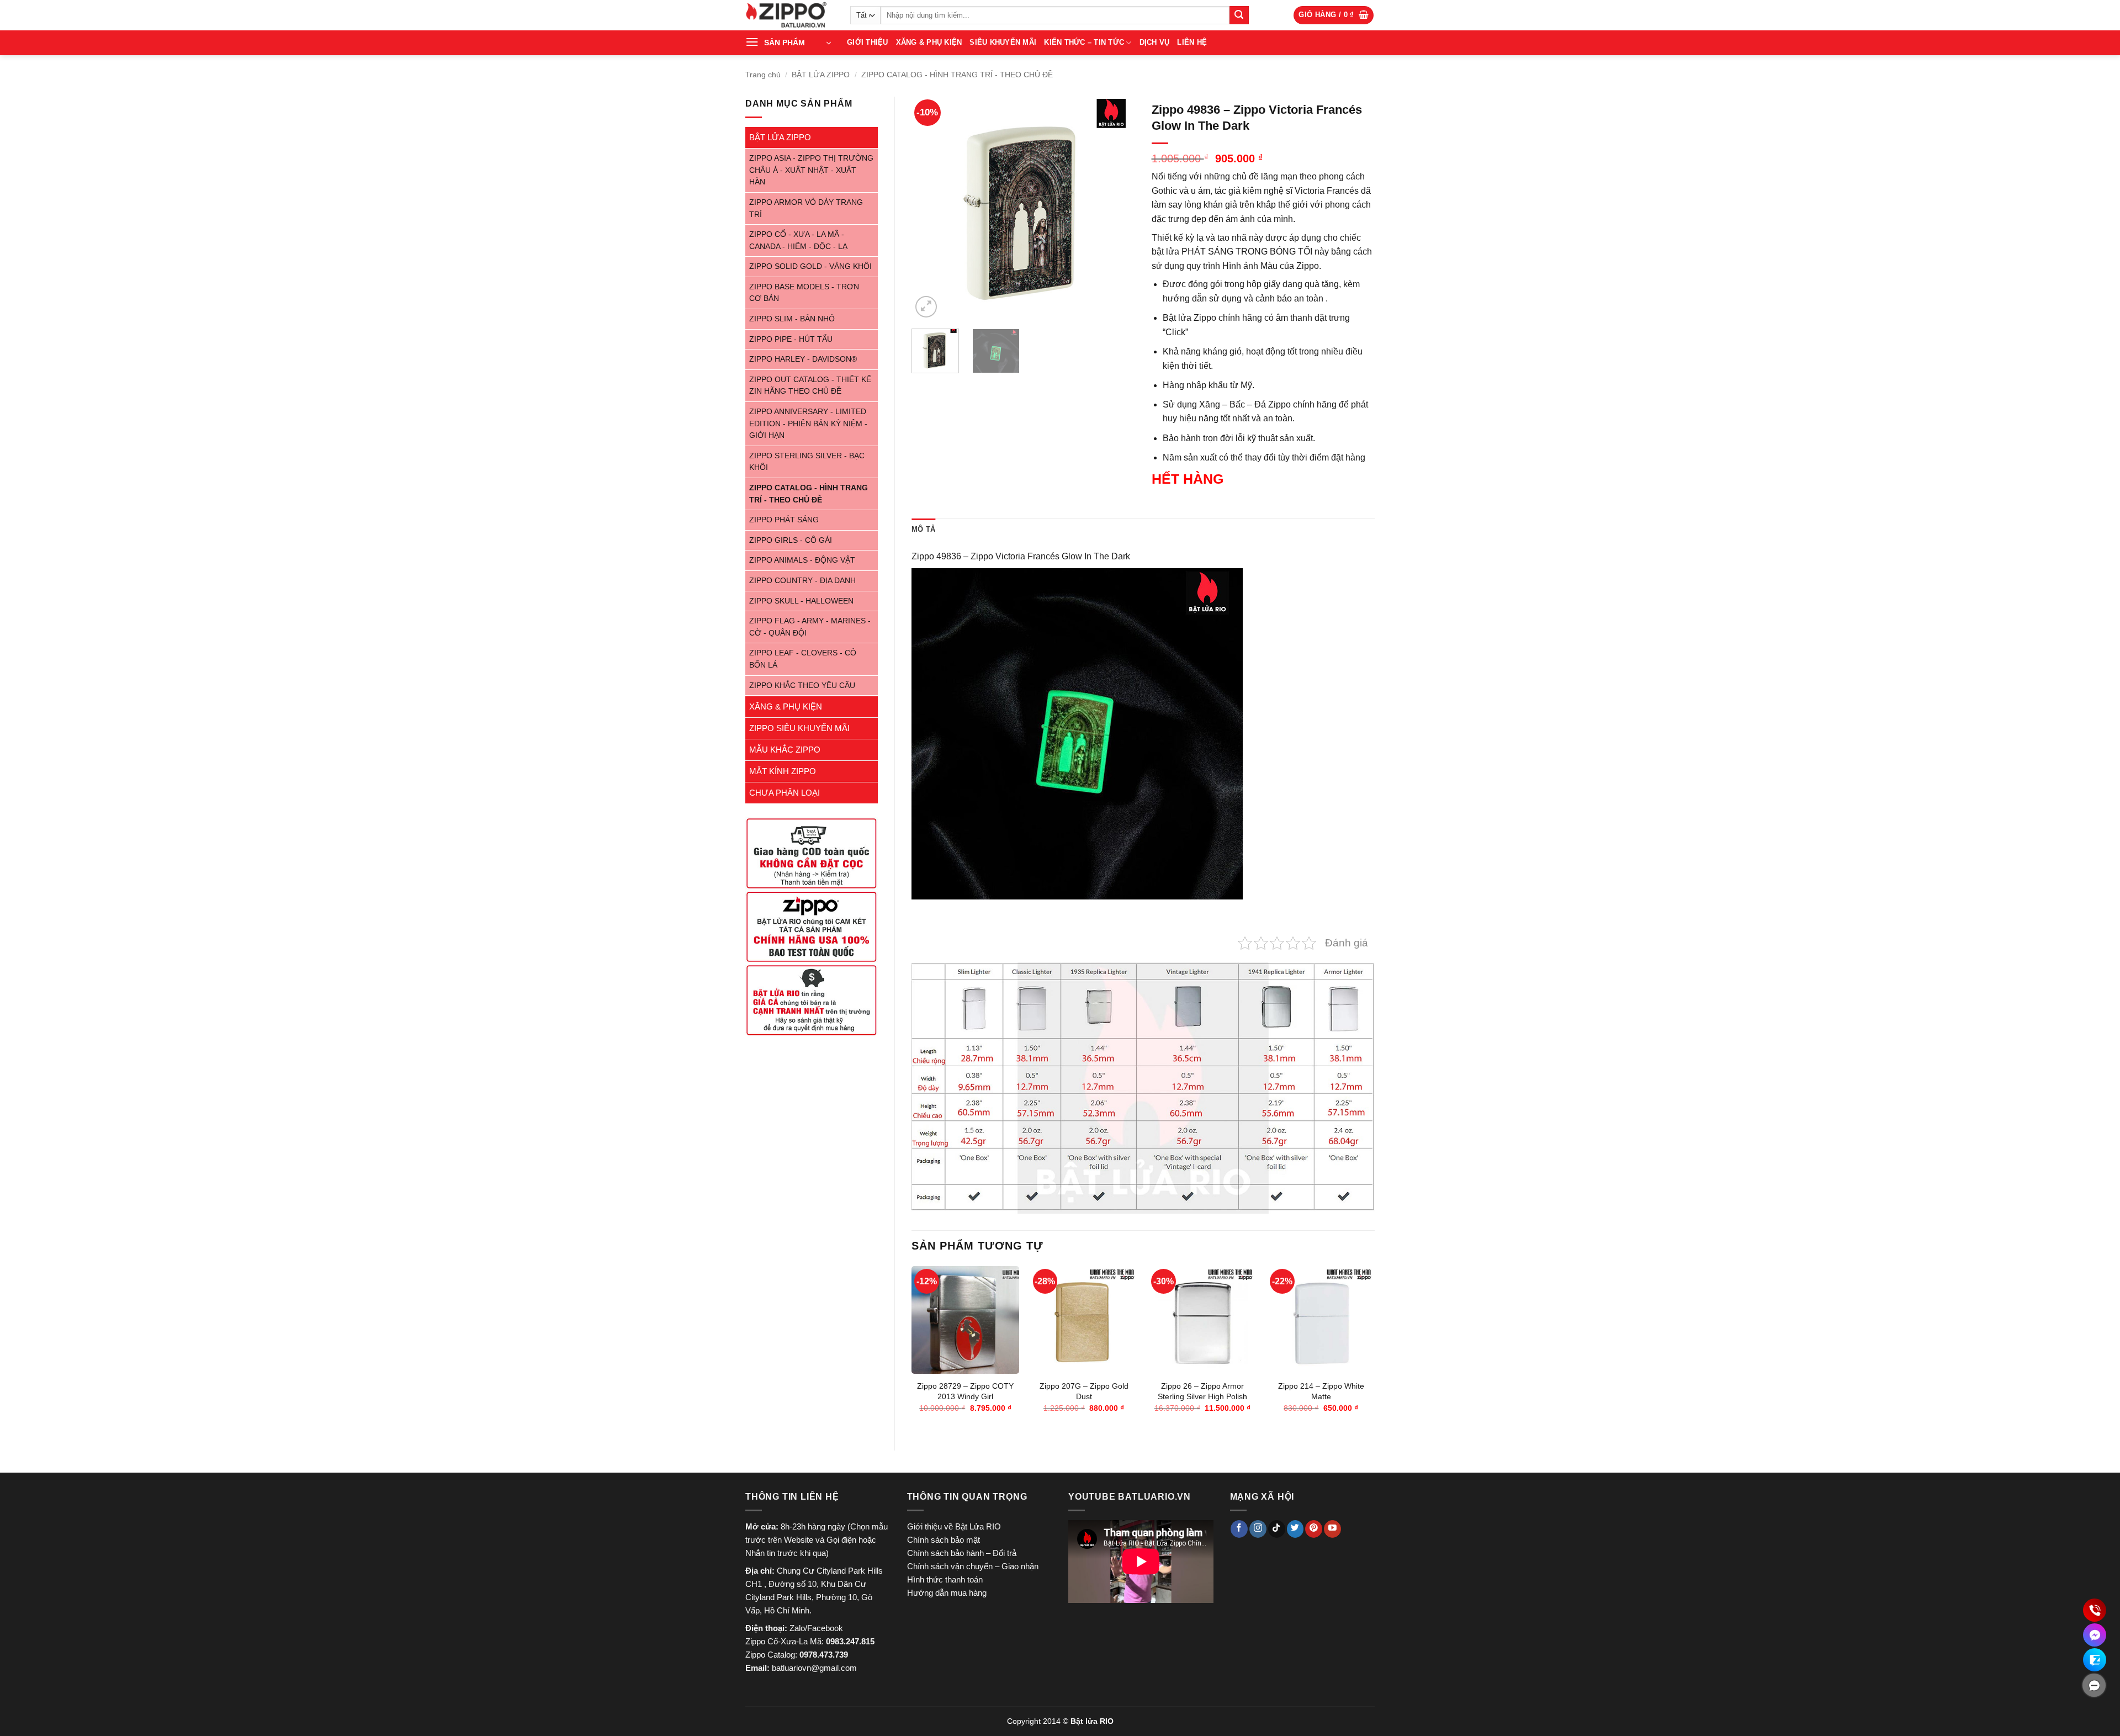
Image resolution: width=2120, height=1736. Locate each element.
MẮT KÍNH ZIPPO (783, 771)
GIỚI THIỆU (868, 42)
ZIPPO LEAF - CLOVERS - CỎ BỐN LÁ (803, 659)
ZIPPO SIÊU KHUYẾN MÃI (799, 728)
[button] (1334, 15)
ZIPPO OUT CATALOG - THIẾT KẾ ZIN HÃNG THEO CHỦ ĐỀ (810, 386)
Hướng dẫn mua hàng (947, 1593)
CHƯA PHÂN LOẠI (785, 793)
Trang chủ (763, 75)
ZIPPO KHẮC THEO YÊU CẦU (802, 686)
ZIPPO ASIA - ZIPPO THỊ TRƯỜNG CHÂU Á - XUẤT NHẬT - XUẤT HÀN (811, 170)
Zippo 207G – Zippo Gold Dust (1084, 1391)
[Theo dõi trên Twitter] (1295, 1529)
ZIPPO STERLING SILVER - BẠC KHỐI (807, 462)
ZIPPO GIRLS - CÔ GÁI (791, 540)
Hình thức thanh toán (945, 1579)
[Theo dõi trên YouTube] (1332, 1529)
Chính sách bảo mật (944, 1540)
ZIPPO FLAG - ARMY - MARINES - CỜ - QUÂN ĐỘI (810, 627)
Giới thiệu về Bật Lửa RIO (954, 1526)
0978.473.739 (824, 1655)
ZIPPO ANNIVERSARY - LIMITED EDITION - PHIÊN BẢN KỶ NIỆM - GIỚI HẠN (808, 424)
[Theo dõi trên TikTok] (1277, 1529)
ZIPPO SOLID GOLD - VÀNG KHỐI (810, 266)
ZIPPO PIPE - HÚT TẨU (791, 339)
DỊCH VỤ (1155, 42)
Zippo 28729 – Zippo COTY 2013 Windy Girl (965, 1391)
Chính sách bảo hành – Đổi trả (962, 1553)
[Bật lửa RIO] (789, 15)
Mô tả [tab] (923, 529)
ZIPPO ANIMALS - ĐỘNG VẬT (802, 560)
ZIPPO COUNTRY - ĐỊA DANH (802, 581)
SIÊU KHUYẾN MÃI (1003, 42)
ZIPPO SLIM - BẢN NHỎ (792, 319)
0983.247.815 (850, 1641)
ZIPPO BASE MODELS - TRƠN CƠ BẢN (804, 293)
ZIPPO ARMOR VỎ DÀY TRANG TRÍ (806, 208)
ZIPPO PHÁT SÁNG (784, 520)
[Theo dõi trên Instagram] (1258, 1529)
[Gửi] (1239, 15)
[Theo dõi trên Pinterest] (1314, 1529)
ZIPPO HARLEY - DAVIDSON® (803, 359)
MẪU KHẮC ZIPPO (785, 750)
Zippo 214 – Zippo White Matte (1321, 1391)
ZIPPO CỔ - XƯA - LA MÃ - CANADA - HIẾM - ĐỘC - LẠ (798, 240)
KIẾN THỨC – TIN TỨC (1084, 42)
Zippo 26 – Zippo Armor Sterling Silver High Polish (1202, 1391)
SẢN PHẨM (785, 43)
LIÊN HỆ (1192, 42)
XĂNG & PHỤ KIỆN (929, 42)
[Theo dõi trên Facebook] (1239, 1529)
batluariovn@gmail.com (814, 1668)
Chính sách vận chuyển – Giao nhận (973, 1566)
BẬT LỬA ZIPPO (821, 75)
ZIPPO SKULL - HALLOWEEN (801, 601)
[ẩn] (2094, 1685)
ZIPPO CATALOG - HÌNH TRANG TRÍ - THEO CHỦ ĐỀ (957, 75)
